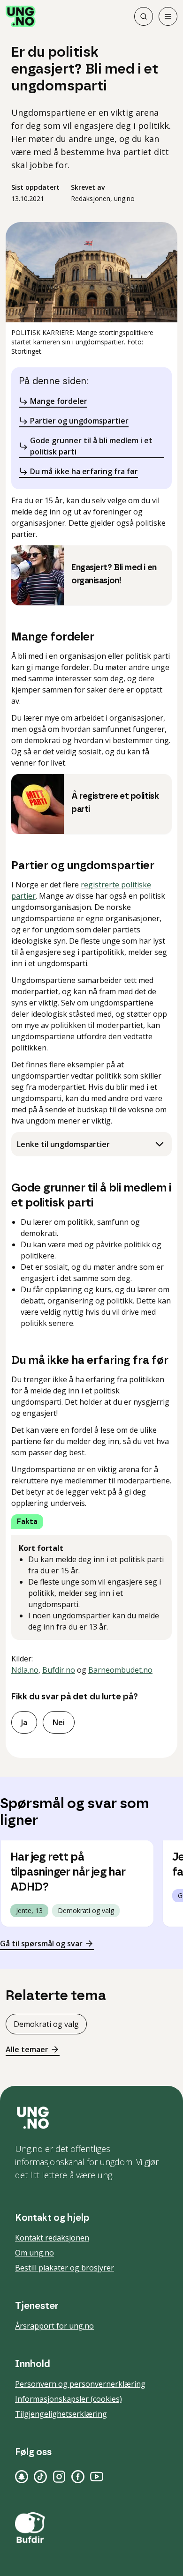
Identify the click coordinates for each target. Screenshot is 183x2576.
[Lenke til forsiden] (21, 16)
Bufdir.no (59, 1670)
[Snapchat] (22, 2477)
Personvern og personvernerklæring (80, 2384)
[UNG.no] (91, 2118)
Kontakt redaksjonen (52, 2238)
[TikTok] (40, 2477)
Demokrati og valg (46, 2024)
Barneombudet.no (120, 1670)
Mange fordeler (59, 401)
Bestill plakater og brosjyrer (65, 2268)
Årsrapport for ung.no (54, 2326)
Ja (24, 1722)
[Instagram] (59, 2477)
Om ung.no (34, 2253)
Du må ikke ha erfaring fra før (84, 471)
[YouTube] (97, 2477)
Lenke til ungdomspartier (63, 1144)
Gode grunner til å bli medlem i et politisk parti (91, 446)
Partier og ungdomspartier (79, 421)
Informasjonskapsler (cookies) (69, 2399)
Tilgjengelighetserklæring (61, 2414)
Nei (59, 1722)
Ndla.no (25, 1670)
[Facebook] (78, 2477)
